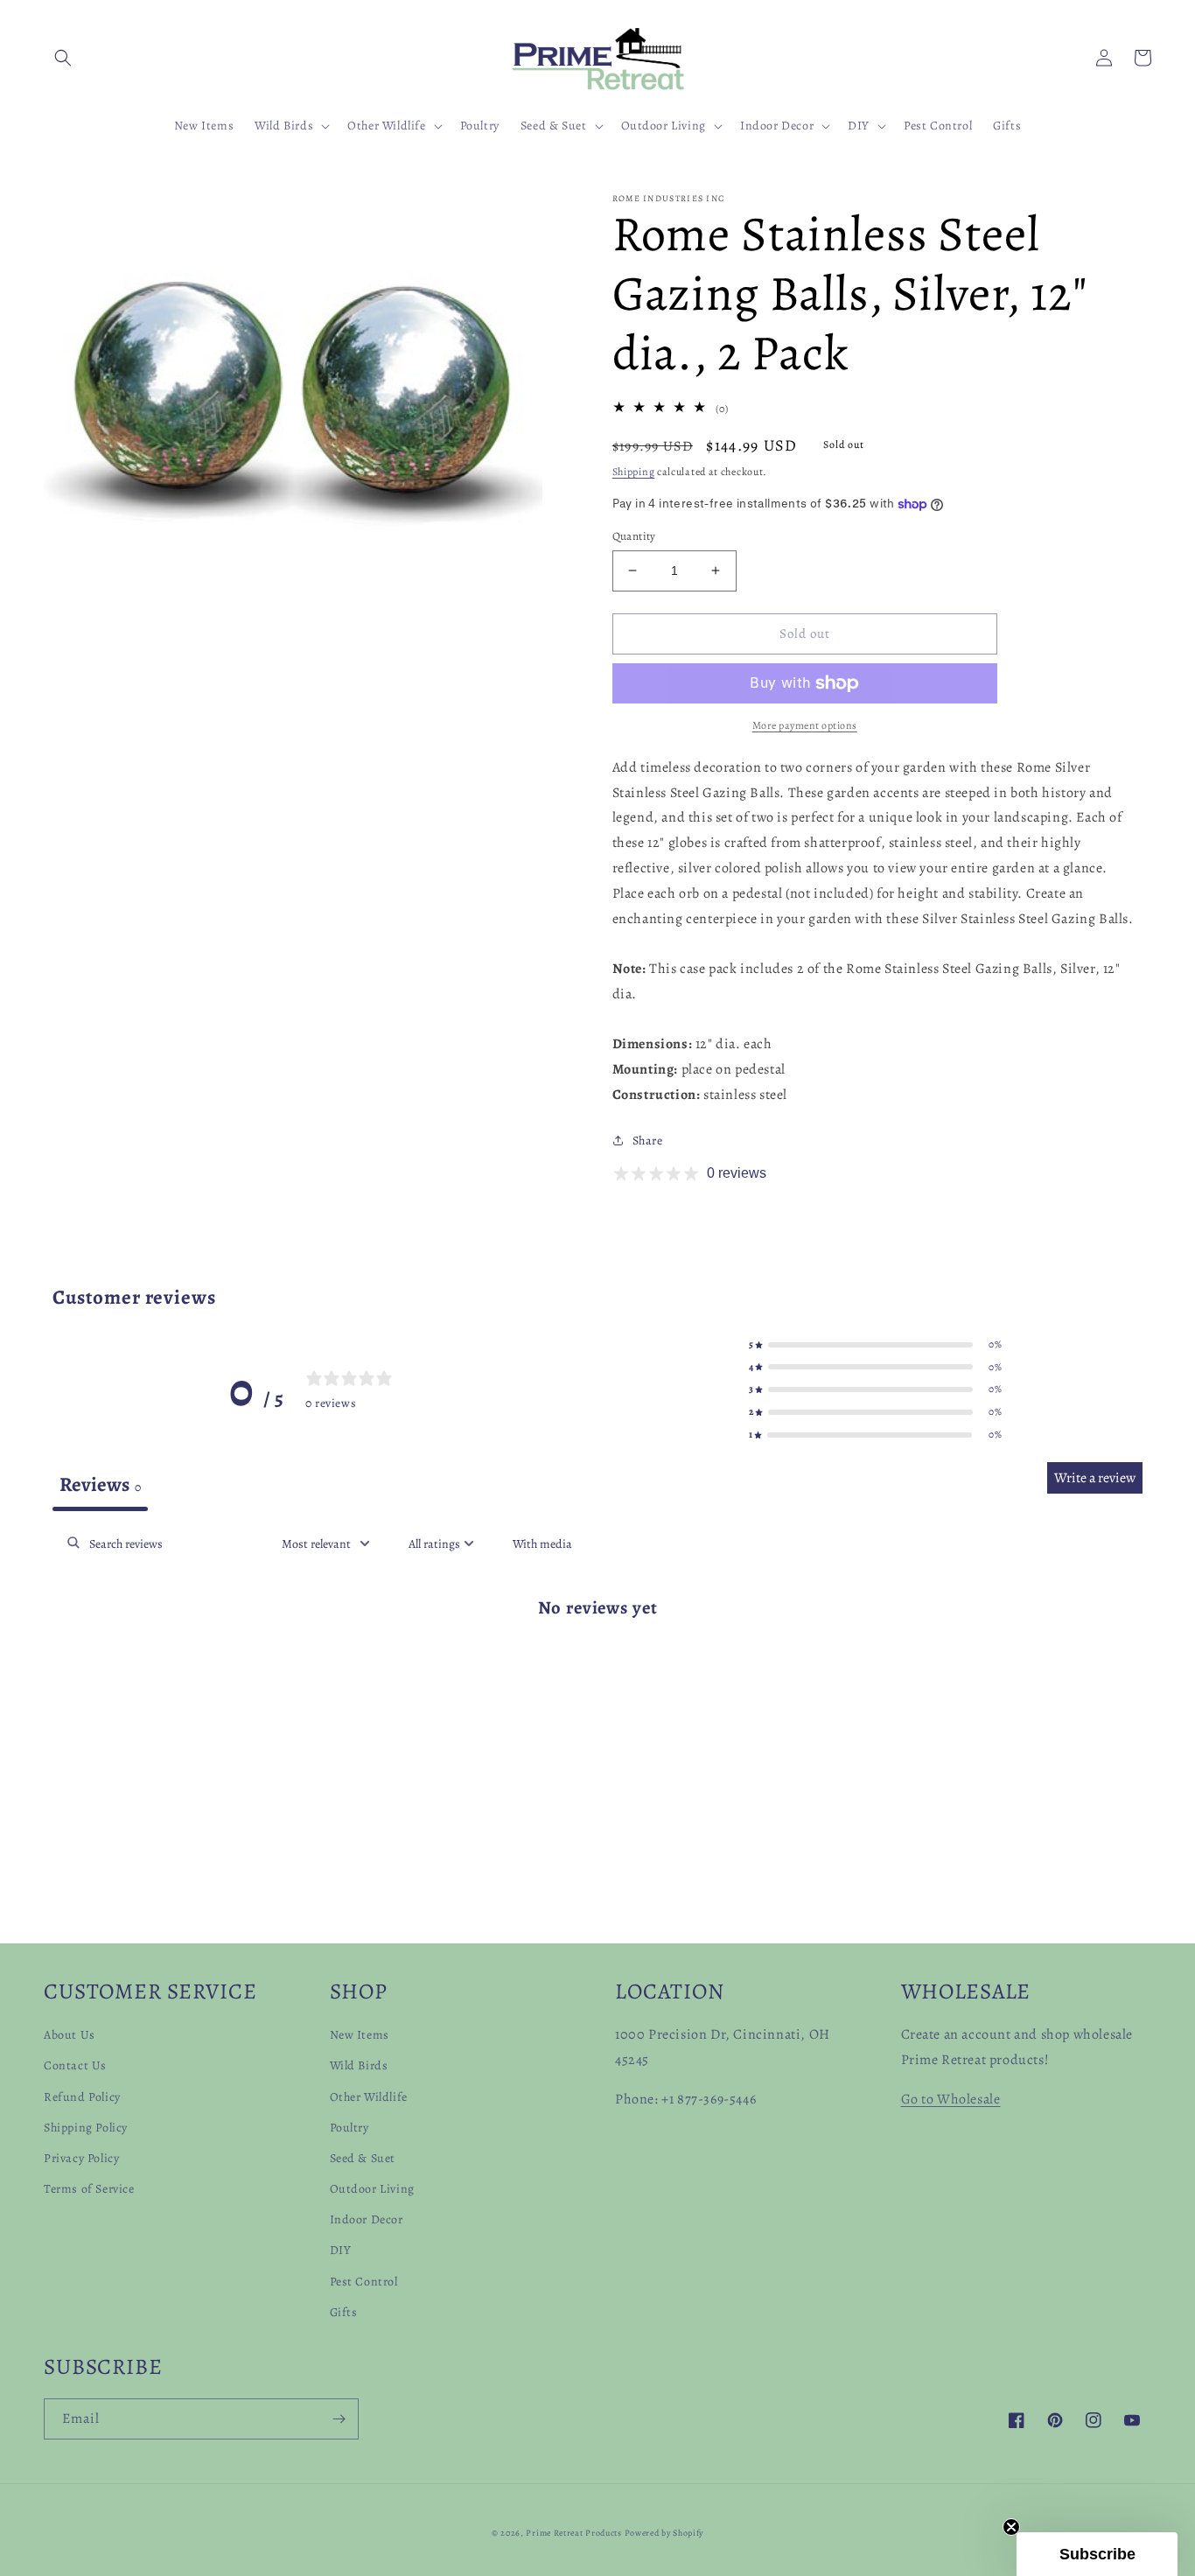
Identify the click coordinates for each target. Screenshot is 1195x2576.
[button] (63, 58)
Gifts (344, 2312)
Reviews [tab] (100, 1484)
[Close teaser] (1011, 2527)
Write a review (1095, 1478)
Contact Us (75, 2065)
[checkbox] (542, 1544)
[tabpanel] (597, 1664)
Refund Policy (82, 2097)
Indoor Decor (367, 2219)
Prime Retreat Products (573, 2533)
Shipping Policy (86, 2128)
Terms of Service (89, 2189)
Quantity (634, 536)
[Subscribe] (339, 2419)
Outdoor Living (372, 2189)
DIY (341, 2250)
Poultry (349, 2128)
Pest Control (364, 2282)
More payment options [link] (805, 725)
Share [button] (648, 1141)
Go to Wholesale (951, 2099)
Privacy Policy (81, 2158)
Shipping (634, 472)
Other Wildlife (369, 2097)
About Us (70, 2035)
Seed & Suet (363, 2158)
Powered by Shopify (664, 2533)
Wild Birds (359, 2065)
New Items (360, 2035)
